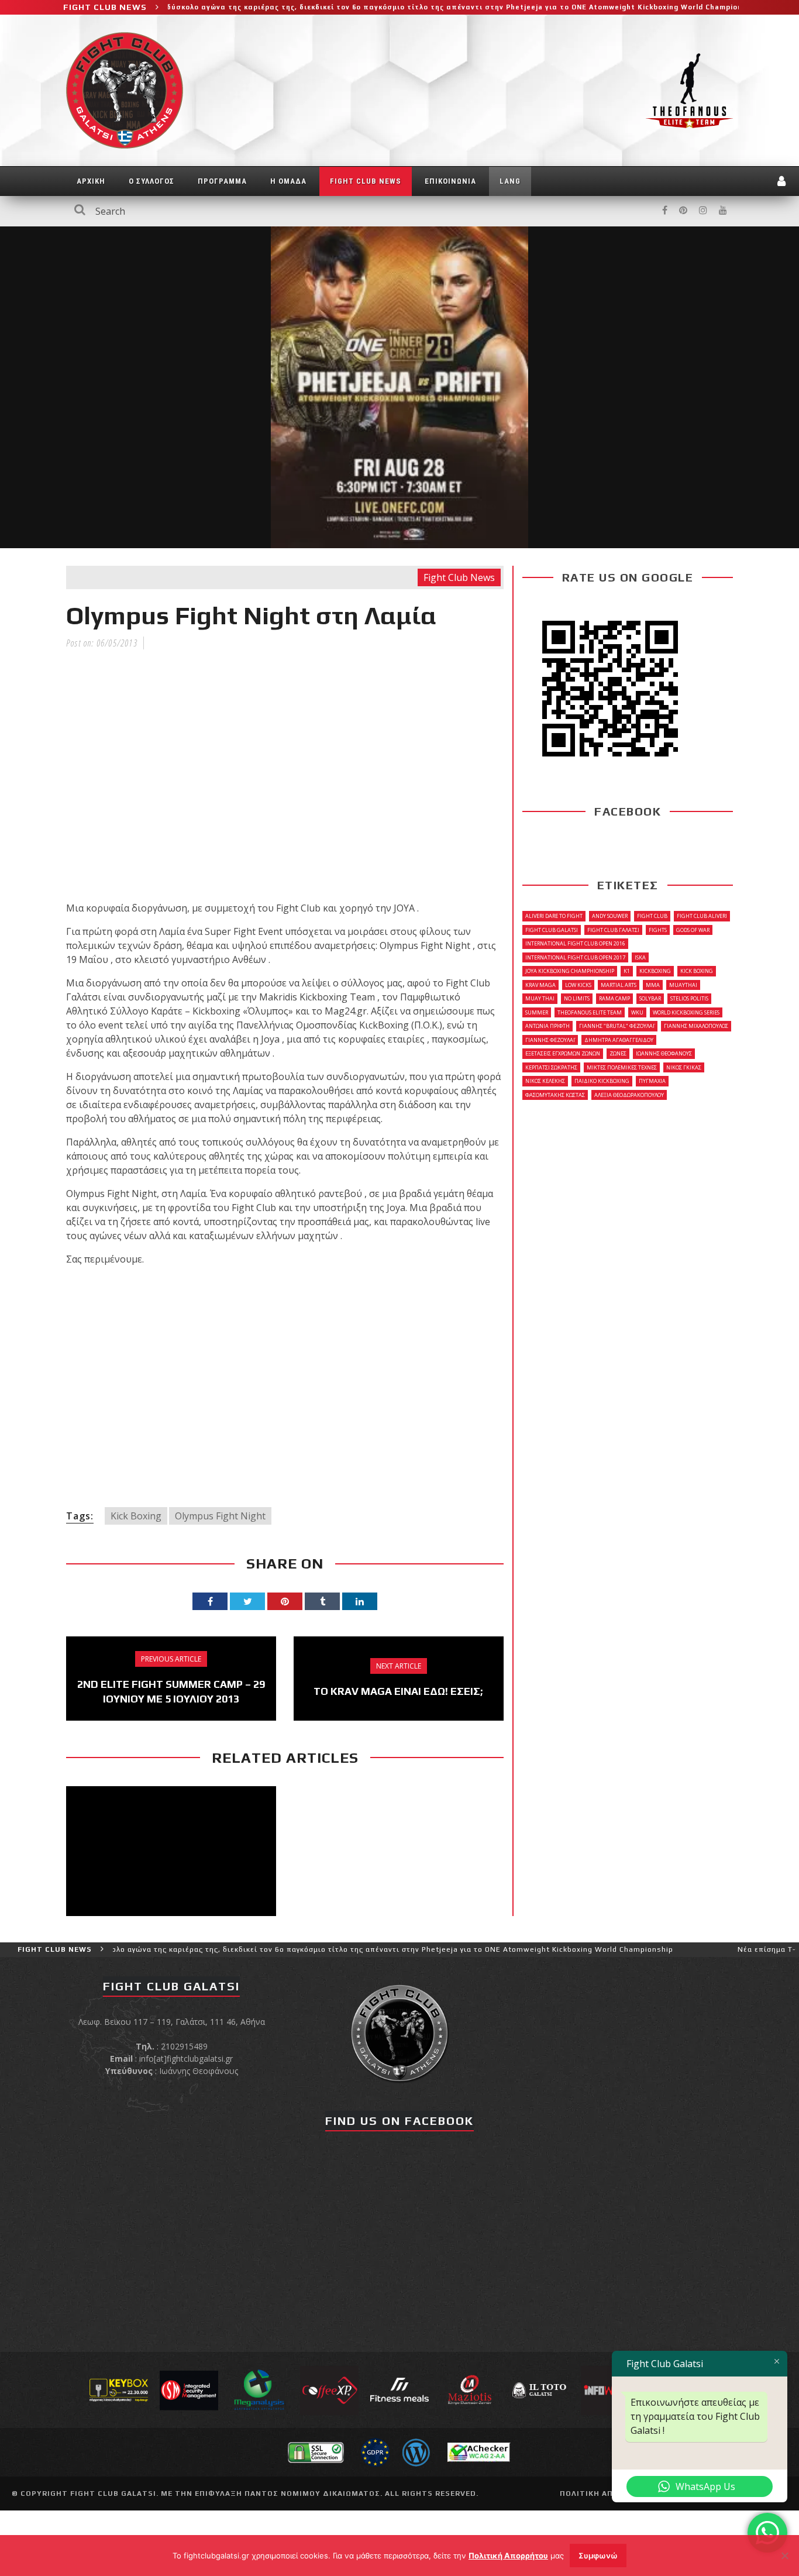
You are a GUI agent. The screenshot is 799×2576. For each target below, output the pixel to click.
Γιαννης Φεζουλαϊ (550, 1040)
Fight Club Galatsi (552, 930)
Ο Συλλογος (151, 181)
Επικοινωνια (450, 181)
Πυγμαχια (652, 1081)
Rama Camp (614, 998)
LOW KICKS (578, 985)
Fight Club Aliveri (702, 916)
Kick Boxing (136, 1516)
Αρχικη (91, 181)
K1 (627, 971)
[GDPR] (375, 2451)
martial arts (619, 985)
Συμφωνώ (598, 2556)
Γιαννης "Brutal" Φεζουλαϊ (617, 1026)
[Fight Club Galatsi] (399, 2032)
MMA (653, 985)
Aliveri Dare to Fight (554, 916)
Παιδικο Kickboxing (602, 1081)
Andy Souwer (610, 916)
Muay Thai (540, 998)
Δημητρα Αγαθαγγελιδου (619, 1040)
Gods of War (693, 930)
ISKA (640, 957)
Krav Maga (540, 985)
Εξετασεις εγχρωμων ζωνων (563, 1053)
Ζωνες (618, 1053)
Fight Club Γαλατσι (613, 930)
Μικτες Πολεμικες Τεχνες (622, 1067)
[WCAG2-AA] (479, 2451)
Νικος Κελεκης (545, 1081)
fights (658, 930)
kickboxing (655, 971)
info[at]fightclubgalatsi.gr (186, 2059)
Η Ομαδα (288, 181)
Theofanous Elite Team (590, 1012)
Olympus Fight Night (220, 1516)
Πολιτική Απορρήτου (508, 2556)
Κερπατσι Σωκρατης (551, 1067)
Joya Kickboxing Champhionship (570, 971)
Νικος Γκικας (684, 1067)
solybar (650, 998)
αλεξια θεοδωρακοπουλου (629, 1095)
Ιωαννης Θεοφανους (664, 1053)
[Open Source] (416, 2451)
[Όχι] (784, 2556)
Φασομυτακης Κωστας (555, 1095)
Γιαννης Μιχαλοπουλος (696, 1026)
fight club (652, 916)
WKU (637, 1012)
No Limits (577, 998)
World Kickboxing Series (686, 1012)
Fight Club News (366, 181)
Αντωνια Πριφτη (547, 1026)
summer (537, 1012)
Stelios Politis (689, 998)
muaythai (683, 985)
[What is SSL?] (316, 2451)
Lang (510, 181)
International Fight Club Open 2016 (575, 943)
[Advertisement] (285, 1385)
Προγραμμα (222, 181)
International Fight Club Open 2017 (575, 957)
